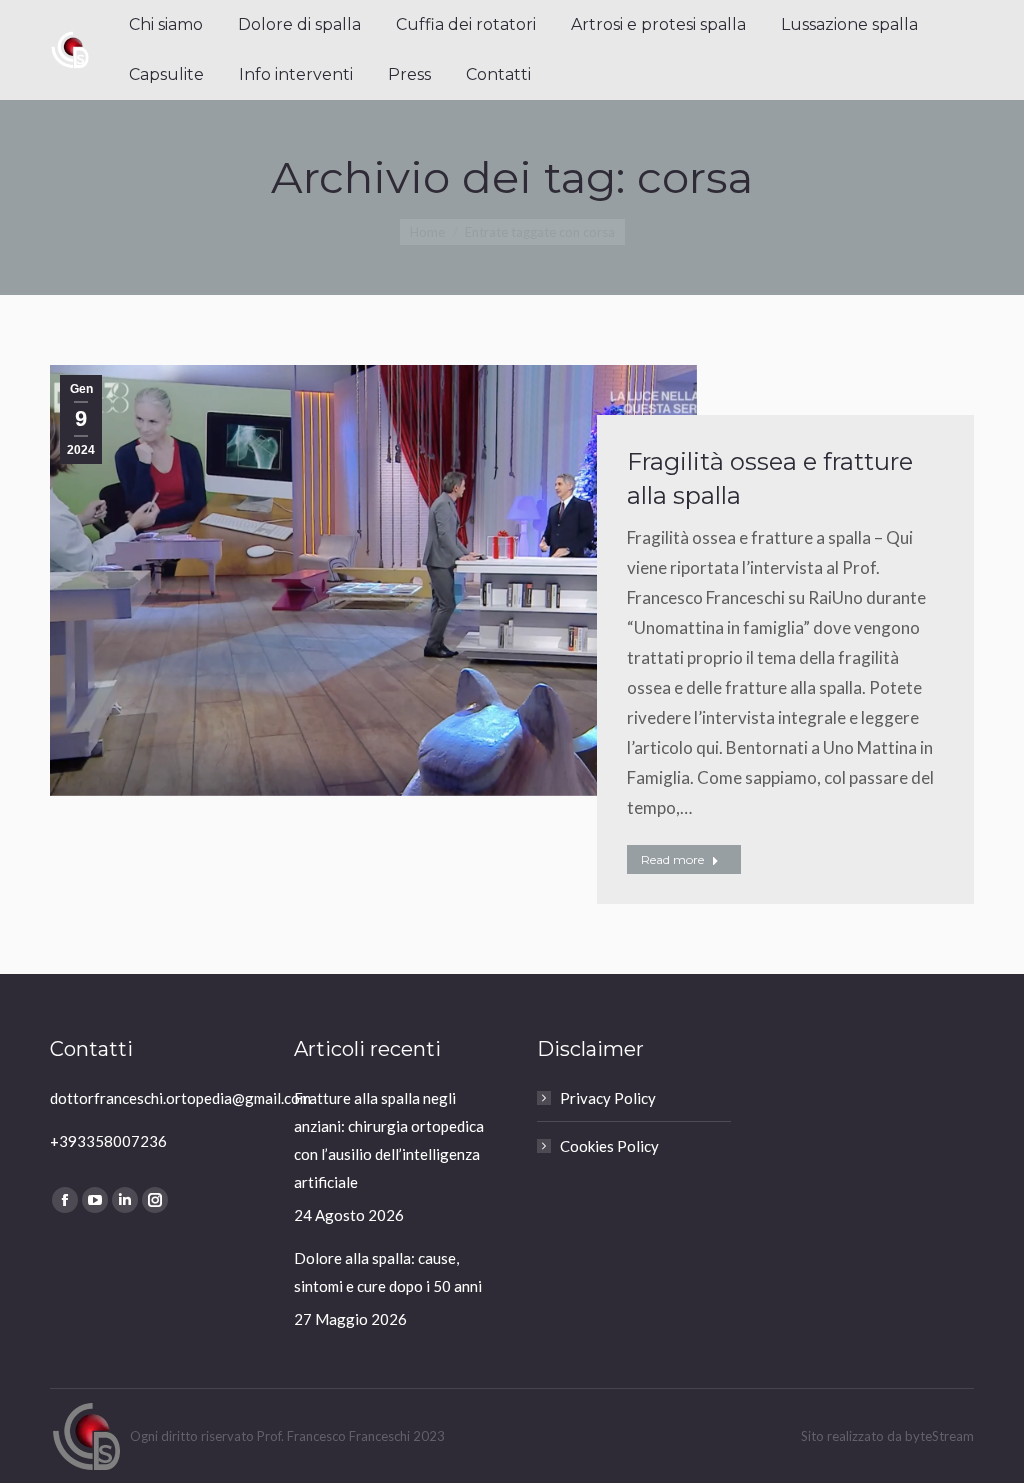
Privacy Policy (608, 1098)
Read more (672, 859)
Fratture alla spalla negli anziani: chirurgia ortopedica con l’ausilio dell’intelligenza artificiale (389, 1140)
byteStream (939, 1436)
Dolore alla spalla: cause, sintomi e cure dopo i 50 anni (388, 1272)
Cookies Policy (609, 1146)
